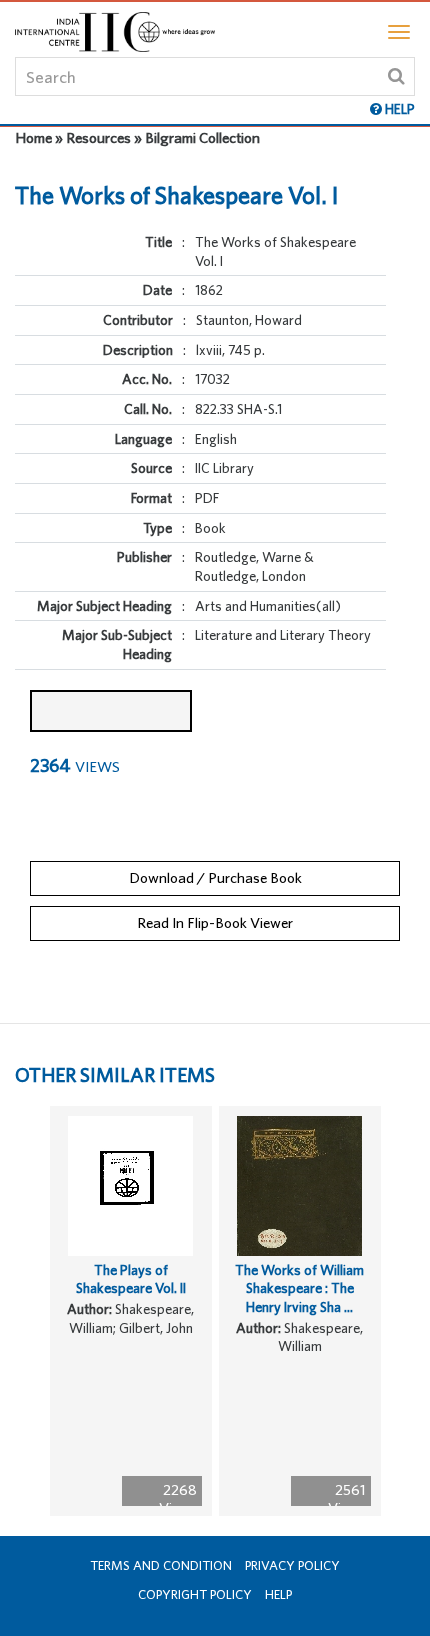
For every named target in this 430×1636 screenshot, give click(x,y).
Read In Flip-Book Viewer (215, 922)
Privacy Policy (292, 1565)
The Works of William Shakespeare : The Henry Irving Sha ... (299, 1288)
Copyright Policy (195, 1594)
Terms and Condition (161, 1565)
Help (278, 1594)
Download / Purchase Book (215, 877)
